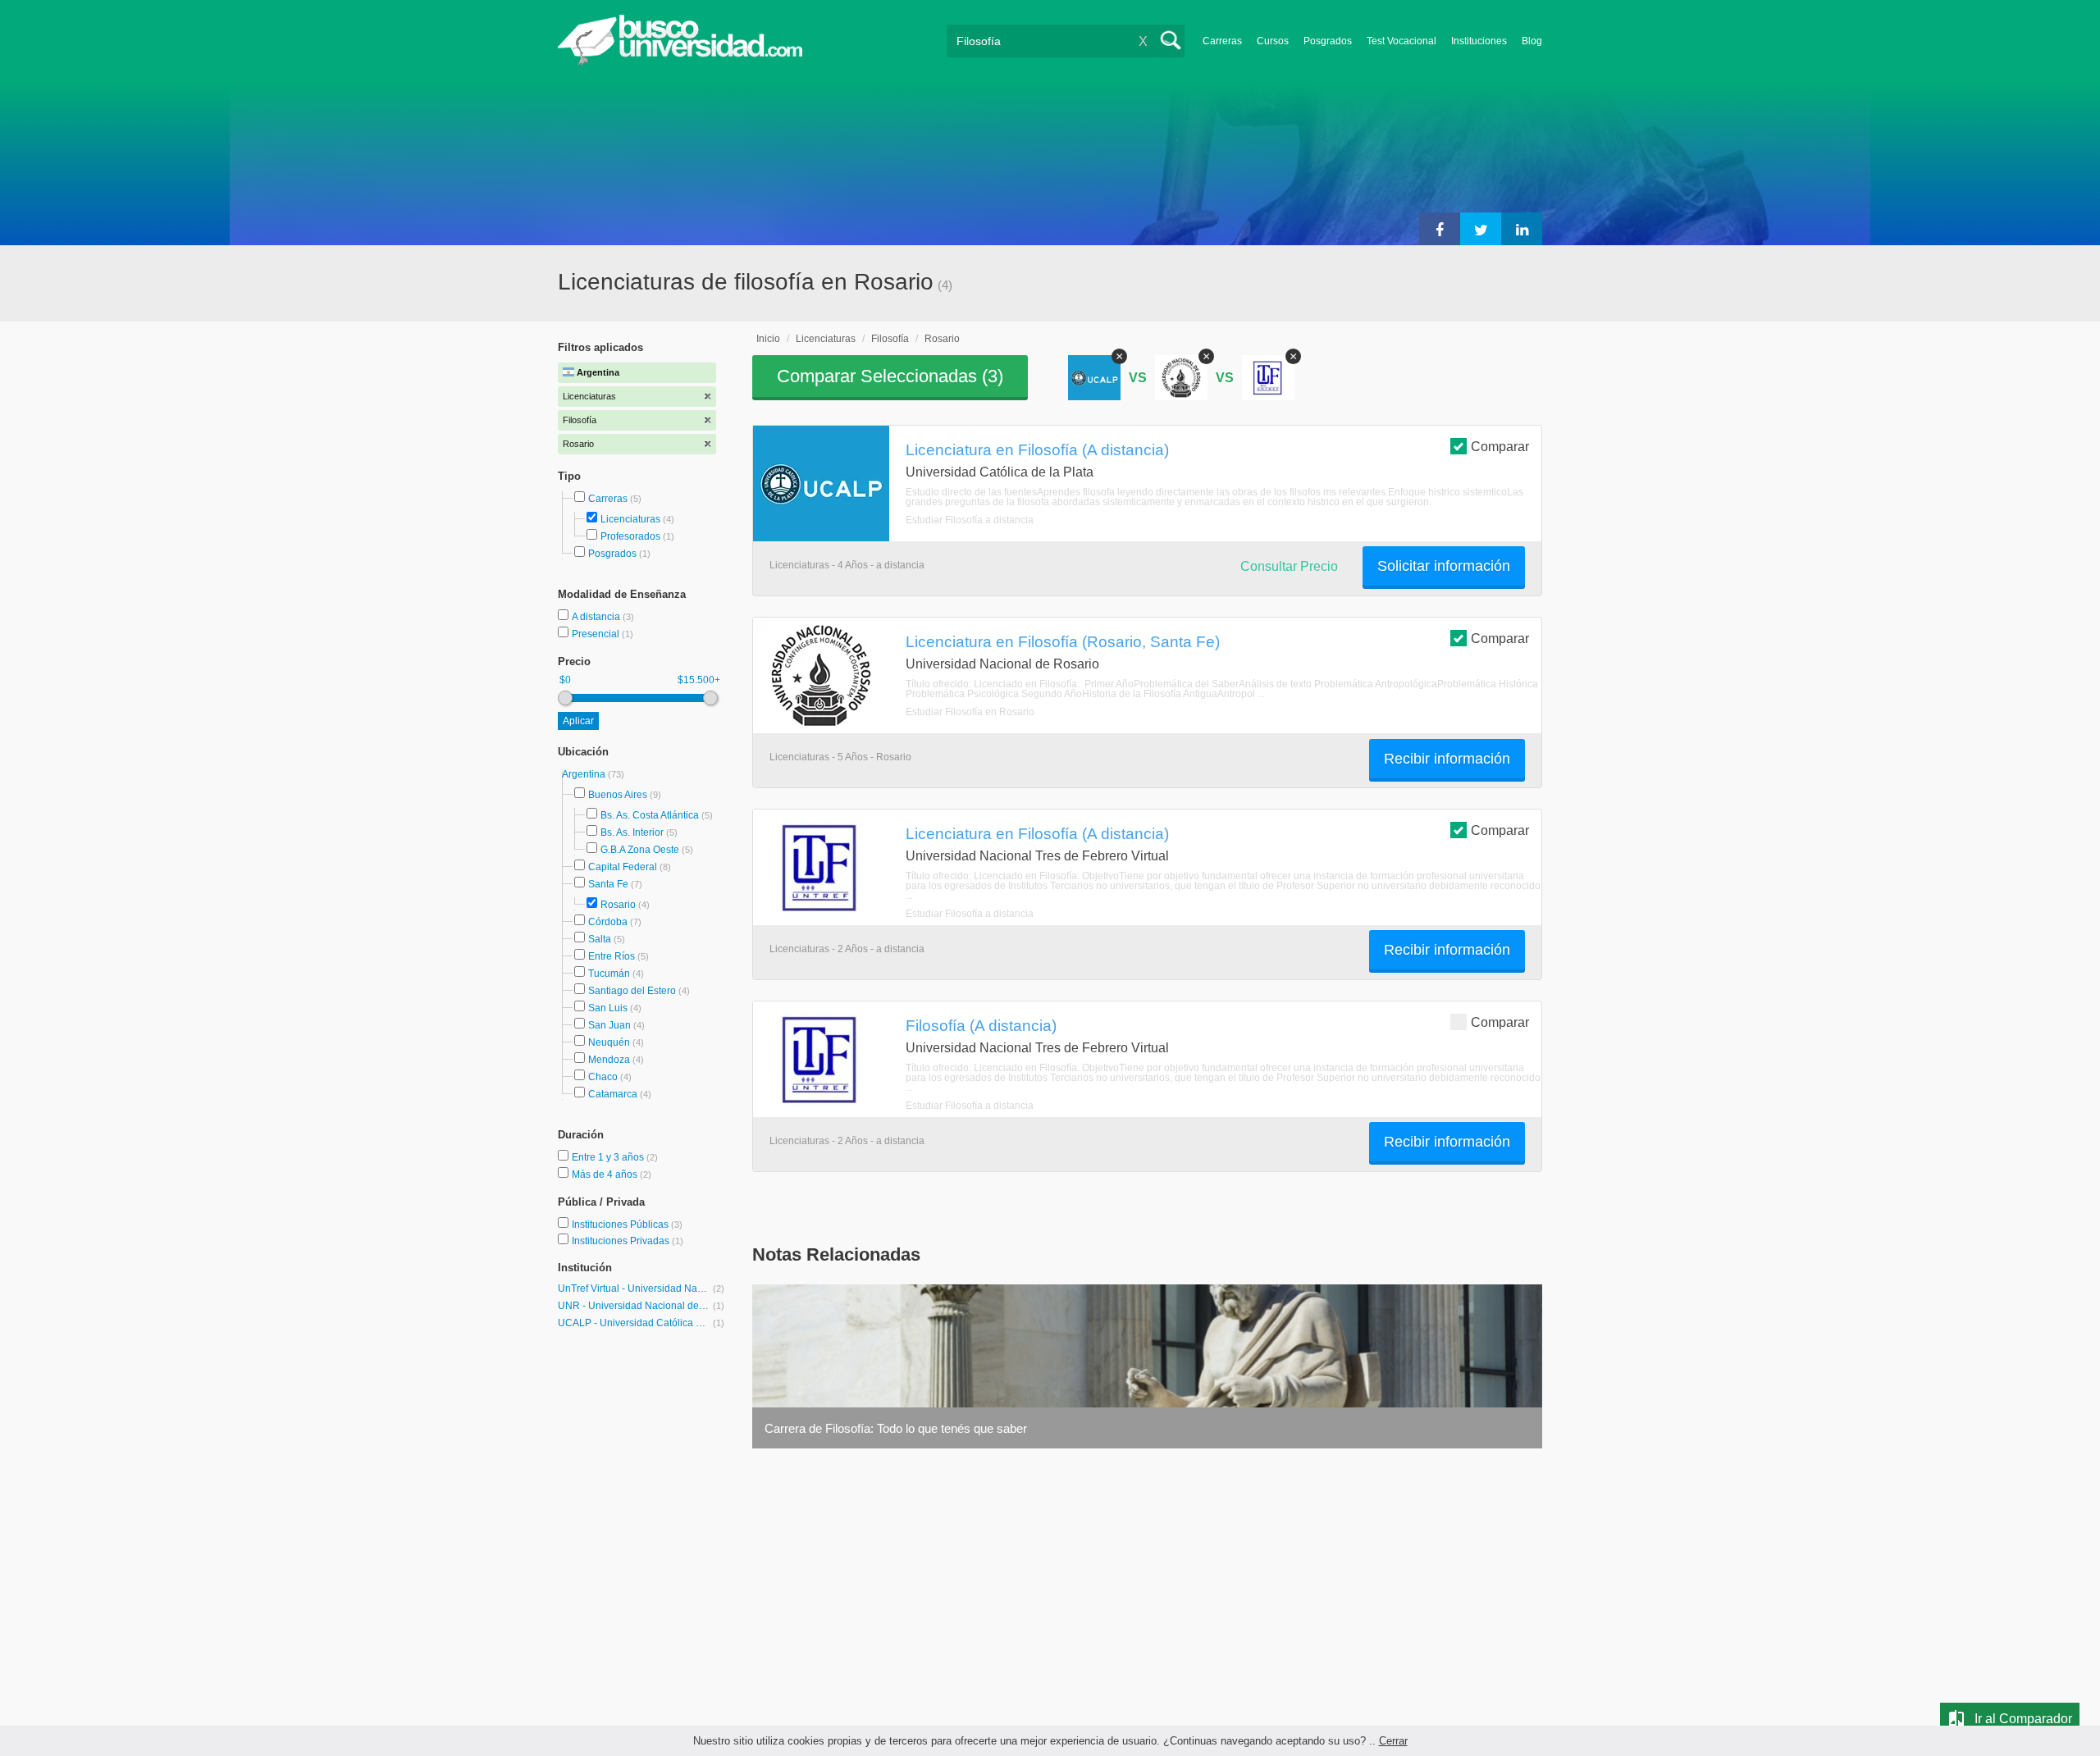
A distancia (597, 617)
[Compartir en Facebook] (1440, 229)
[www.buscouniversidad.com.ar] (680, 62)
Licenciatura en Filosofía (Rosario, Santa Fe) (1063, 641)
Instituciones (1479, 41)
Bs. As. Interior (632, 832)
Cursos (1273, 41)
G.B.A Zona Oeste (640, 850)
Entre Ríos (612, 956)
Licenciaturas (630, 519)
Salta (600, 939)
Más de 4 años (606, 1174)
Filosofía (890, 339)
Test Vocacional (1402, 41)
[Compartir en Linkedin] (1522, 229)
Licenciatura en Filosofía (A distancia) (1037, 449)
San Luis (608, 1008)
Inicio (768, 339)
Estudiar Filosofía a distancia (970, 520)
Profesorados (630, 536)
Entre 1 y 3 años (609, 1157)
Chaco (603, 1077)
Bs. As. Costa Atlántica (650, 815)
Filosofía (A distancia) (981, 1025)
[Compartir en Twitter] (1481, 229)
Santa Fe (608, 884)
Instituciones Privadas (628, 1241)
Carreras (1222, 41)
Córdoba (608, 922)
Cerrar (1393, 1741)
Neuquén (609, 1042)
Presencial (597, 634)
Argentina (585, 774)
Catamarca (613, 1094)
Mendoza (609, 1060)
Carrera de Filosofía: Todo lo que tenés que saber (896, 1428)
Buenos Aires (618, 795)
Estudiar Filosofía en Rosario (970, 712)
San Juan (609, 1025)
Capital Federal (623, 867)
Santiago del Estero (632, 991)
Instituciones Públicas (627, 1225)
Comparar (1500, 447)
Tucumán (609, 974)
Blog (1532, 41)
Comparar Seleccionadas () (890, 376)
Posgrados (1328, 41)
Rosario (618, 905)
